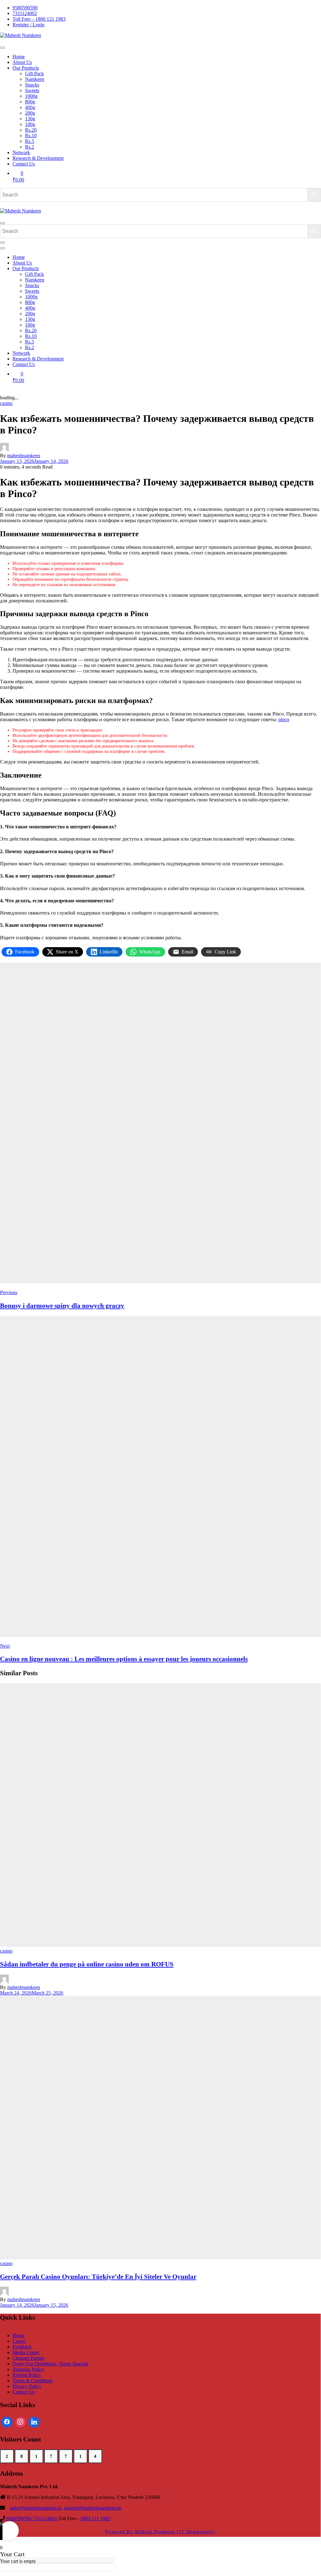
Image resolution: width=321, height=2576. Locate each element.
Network (21, 152)
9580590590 (25, 8)
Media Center (26, 2352)
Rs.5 (30, 141)
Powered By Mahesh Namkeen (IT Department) (160, 2531)
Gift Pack (34, 73)
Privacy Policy (27, 2386)
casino (6, 403)
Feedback (22, 2347)
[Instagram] (21, 2422)
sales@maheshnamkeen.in (36, 2508)
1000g (31, 96)
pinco (284, 719)
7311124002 (25, 13)
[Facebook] (7, 2422)
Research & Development (38, 158)
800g (30, 102)
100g (30, 124)
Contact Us (24, 164)
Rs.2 (30, 147)
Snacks (32, 85)
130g (30, 119)
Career (19, 2341)
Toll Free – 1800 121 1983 (39, 19)
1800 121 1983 (95, 2518)
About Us (22, 62)
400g (30, 107)
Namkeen (35, 79)
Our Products (26, 68)
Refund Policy (27, 2375)
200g (30, 113)
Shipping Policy (28, 2369)
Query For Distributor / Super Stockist (50, 2364)
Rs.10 (31, 136)
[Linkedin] (34, 2422)
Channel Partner (28, 2358)
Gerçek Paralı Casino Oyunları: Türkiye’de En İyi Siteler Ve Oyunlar (98, 2277)
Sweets (32, 90)
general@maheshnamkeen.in (93, 2508)
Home (19, 57)
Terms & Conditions (33, 2381)
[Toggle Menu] (3, 48)
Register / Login (28, 25)
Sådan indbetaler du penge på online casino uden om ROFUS (87, 1964)
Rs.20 (31, 130)
